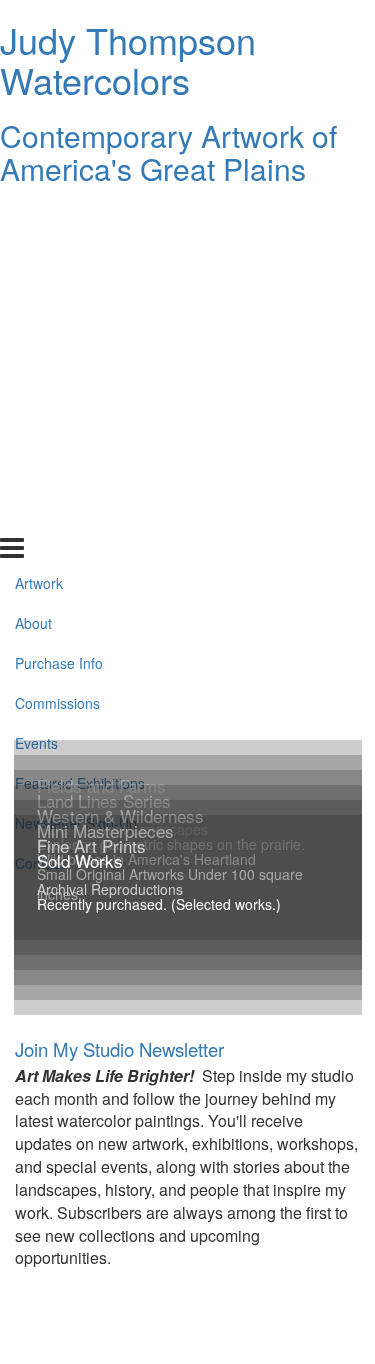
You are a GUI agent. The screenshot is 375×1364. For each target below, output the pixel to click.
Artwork (39, 215)
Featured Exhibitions (80, 415)
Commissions (57, 335)
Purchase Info (59, 295)
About (33, 255)
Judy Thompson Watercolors (128, 59)
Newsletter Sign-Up (76, 455)
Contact (39, 495)
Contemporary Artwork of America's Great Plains (168, 152)
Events (36, 375)
